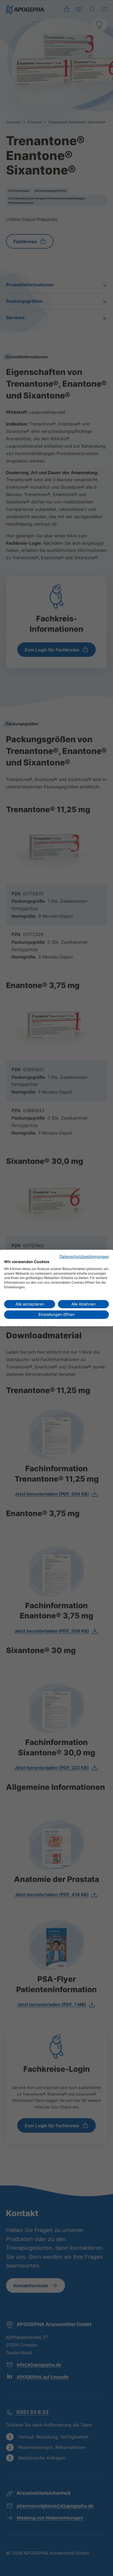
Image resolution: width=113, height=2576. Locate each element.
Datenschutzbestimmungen (84, 1257)
